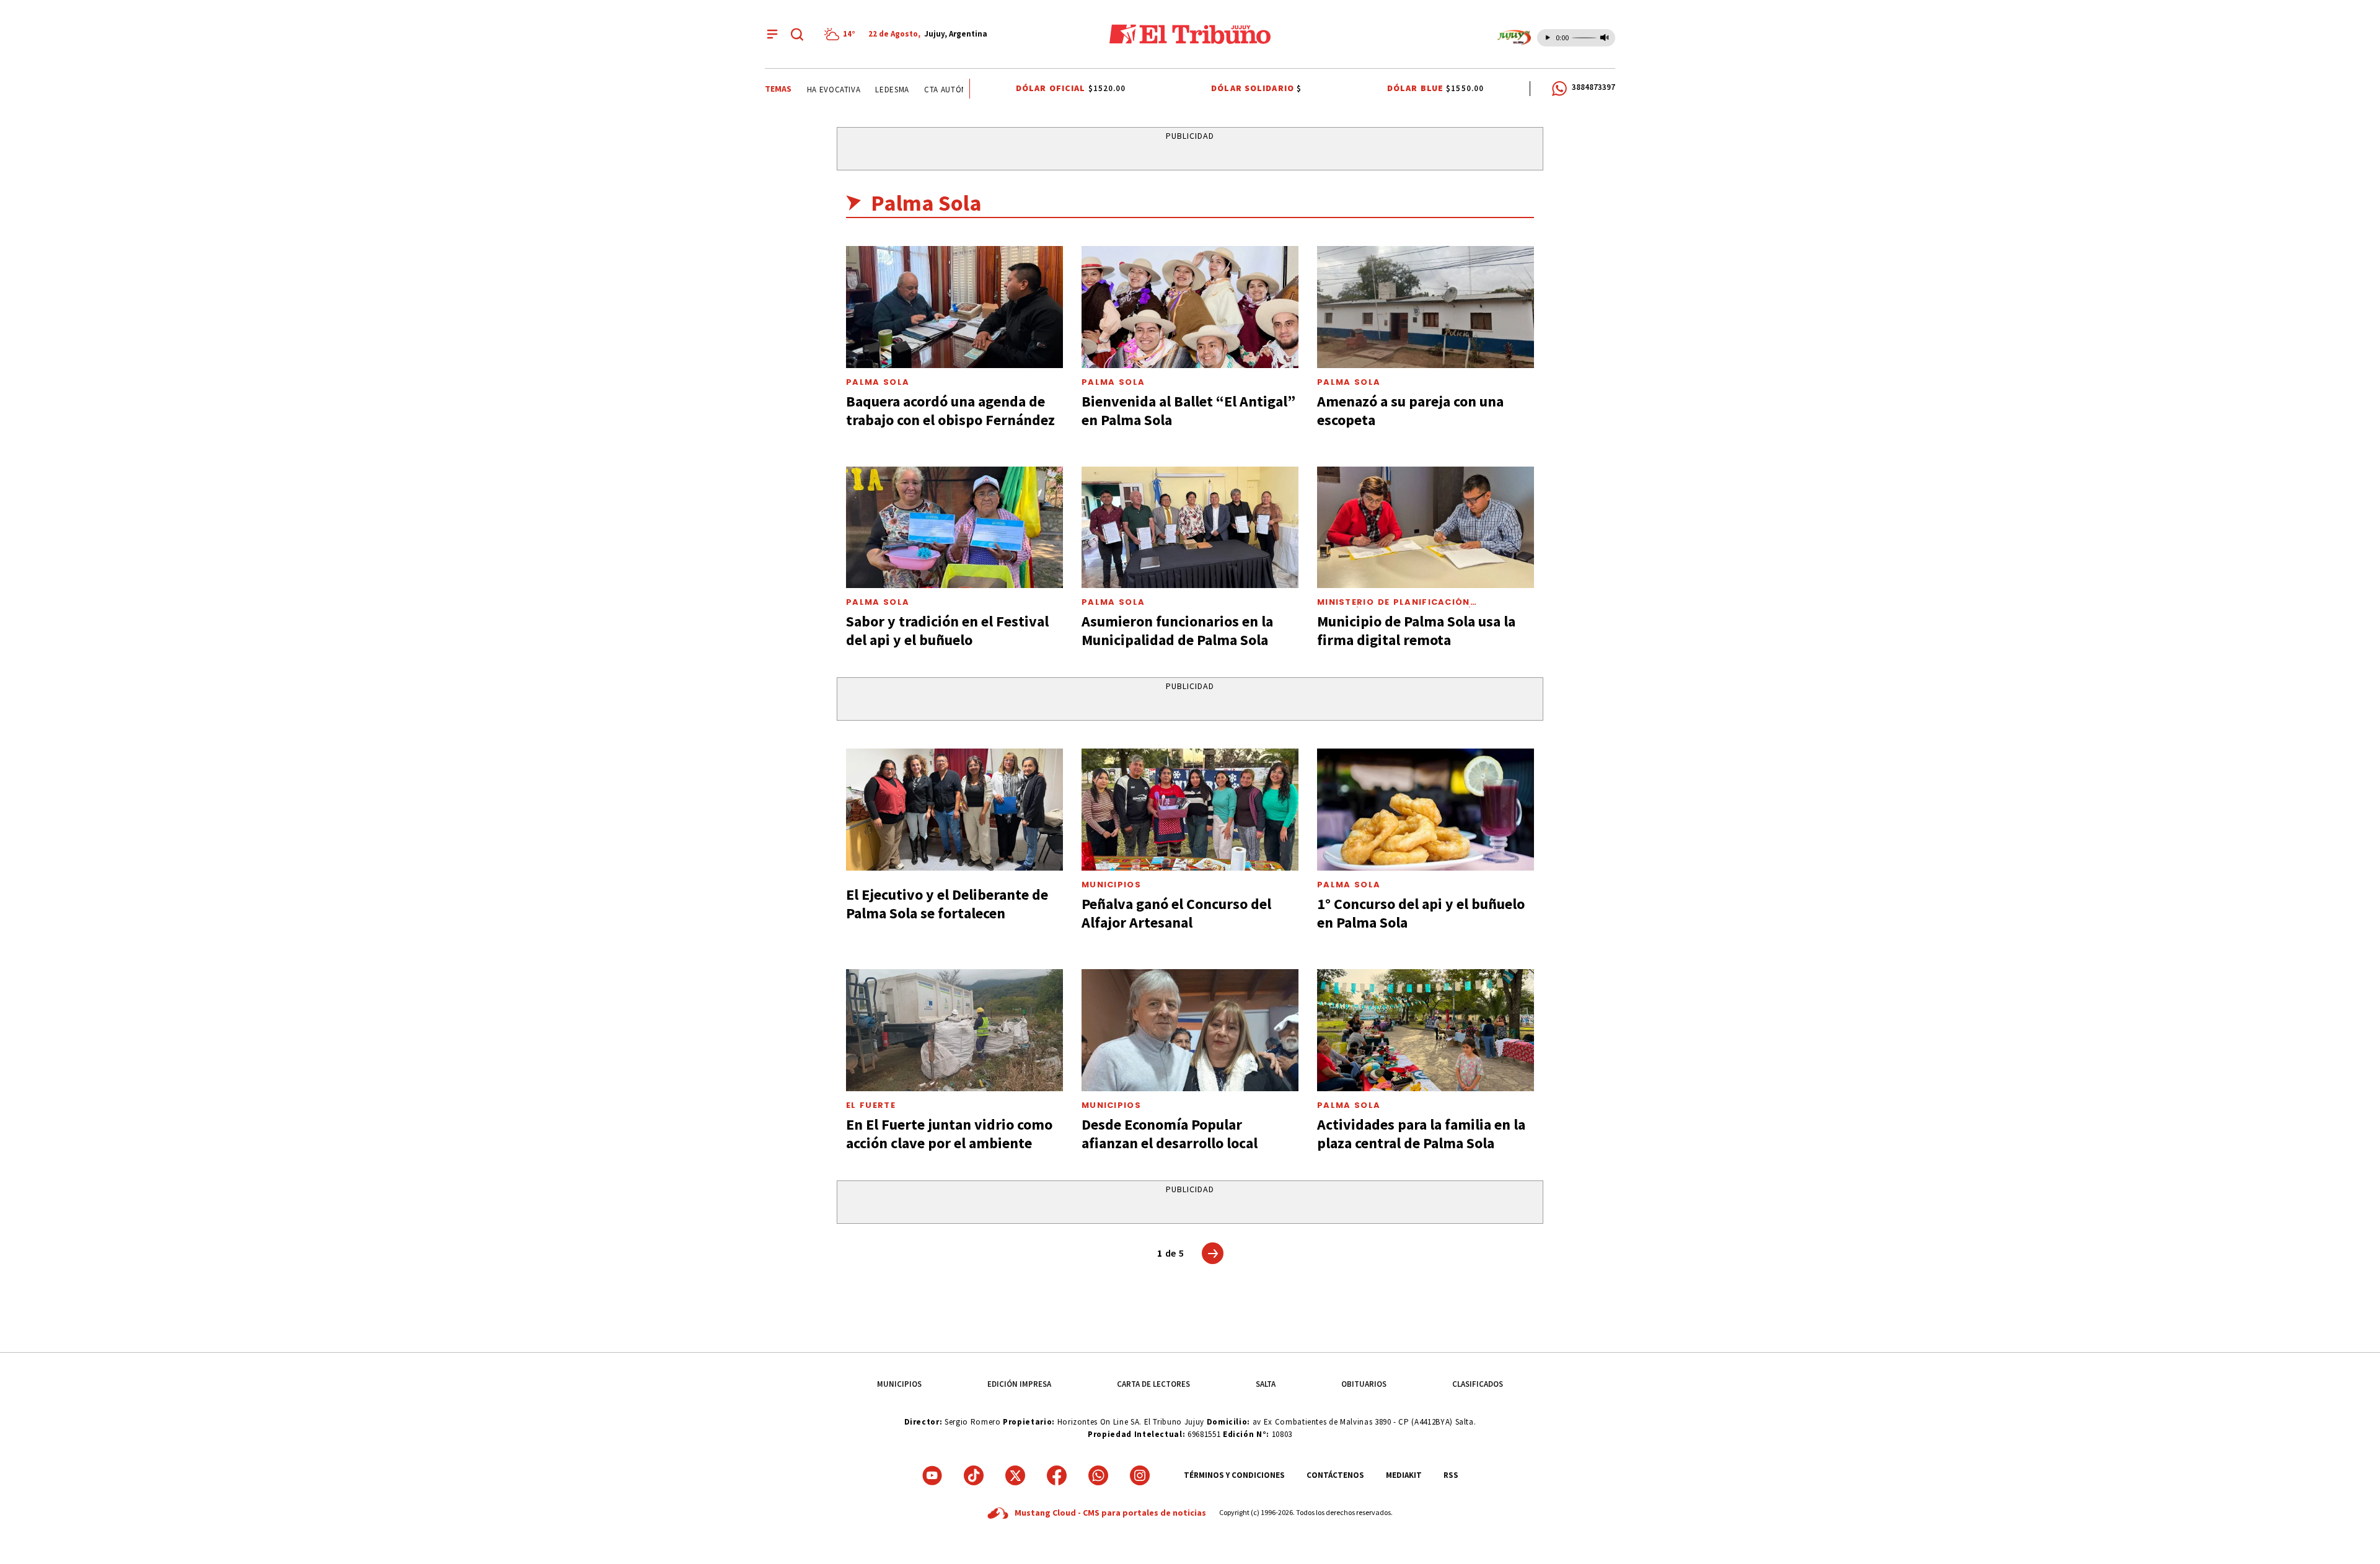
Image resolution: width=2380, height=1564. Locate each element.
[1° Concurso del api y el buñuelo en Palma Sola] (1426, 810)
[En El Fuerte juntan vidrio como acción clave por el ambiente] (954, 1030)
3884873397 (1593, 87)
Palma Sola (878, 382)
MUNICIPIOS (899, 1384)
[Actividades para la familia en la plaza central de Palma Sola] (1426, 1030)
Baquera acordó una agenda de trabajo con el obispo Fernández (950, 411)
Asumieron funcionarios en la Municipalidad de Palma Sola (1177, 630)
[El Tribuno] (1190, 34)
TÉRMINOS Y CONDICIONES (1234, 1475)
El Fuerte (871, 1105)
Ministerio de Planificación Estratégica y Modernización (1399, 607)
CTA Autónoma (931, 90)
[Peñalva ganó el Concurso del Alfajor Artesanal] (1190, 810)
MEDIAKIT (1404, 1475)
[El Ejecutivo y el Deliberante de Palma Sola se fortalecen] (954, 810)
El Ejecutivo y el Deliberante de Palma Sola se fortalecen (947, 904)
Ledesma (869, 90)
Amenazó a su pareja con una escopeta (1410, 411)
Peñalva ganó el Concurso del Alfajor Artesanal (1176, 913)
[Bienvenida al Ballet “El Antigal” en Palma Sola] (1190, 307)
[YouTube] (932, 1475)
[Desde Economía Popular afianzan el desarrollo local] (1190, 1030)
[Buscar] (797, 34)
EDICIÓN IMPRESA (1019, 1384)
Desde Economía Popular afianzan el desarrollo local (1170, 1134)
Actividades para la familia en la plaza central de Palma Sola (1421, 1134)
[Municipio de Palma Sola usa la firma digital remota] (1426, 528)
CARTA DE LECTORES (1153, 1384)
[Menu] (772, 34)
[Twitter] (1015, 1475)
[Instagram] (1140, 1475)
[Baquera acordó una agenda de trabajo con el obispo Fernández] (954, 307)
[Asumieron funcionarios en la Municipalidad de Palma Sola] (1190, 528)
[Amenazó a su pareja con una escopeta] (1426, 307)
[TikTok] (974, 1475)
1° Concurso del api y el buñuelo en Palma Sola (1421, 913)
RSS (1451, 1475)
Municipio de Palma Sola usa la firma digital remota (1416, 630)
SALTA (1266, 1384)
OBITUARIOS (1364, 1384)
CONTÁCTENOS (1335, 1475)
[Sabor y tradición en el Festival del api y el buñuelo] (954, 528)
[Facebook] (1057, 1475)
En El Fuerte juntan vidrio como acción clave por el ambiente (949, 1134)
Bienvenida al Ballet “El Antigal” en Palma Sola (1188, 411)
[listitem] (842, 34)
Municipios (1111, 885)
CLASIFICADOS (1478, 1384)
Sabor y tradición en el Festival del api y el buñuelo (947, 630)
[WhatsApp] (1098, 1475)
